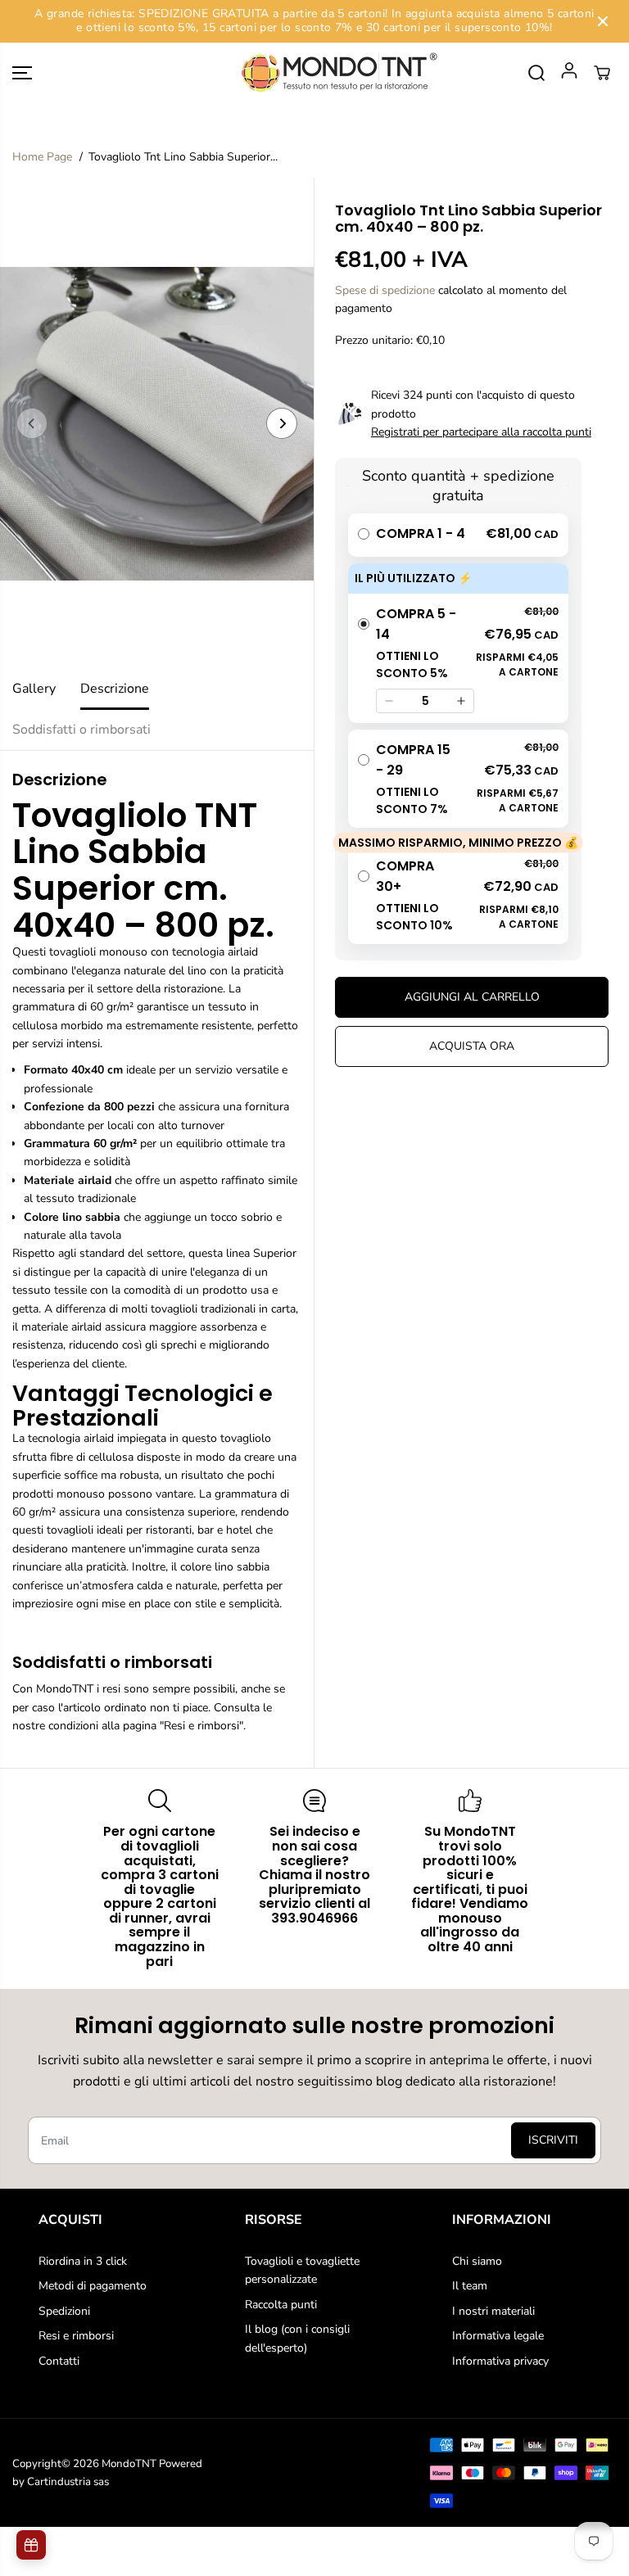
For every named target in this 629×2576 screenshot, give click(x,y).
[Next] (282, 423)
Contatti (59, 2361)
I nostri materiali (493, 2311)
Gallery (34, 689)
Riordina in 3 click (83, 2261)
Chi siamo (477, 2261)
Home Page (42, 157)
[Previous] (32, 423)
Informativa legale (498, 2336)
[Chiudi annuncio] (603, 21)
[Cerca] (536, 73)
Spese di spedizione (385, 290)
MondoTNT (129, 2464)
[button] (22, 73)
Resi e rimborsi (76, 2336)
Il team (470, 2286)
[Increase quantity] (461, 701)
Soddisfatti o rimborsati (81, 730)
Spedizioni (64, 2311)
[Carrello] (602, 73)
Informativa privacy (500, 2361)
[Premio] (31, 2545)
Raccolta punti (281, 2305)
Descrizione (115, 689)
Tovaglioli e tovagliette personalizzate (302, 2270)
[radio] (458, 535)
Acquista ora (472, 1046)
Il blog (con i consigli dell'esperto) (297, 2338)
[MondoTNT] (314, 73)
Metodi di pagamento (93, 2286)
